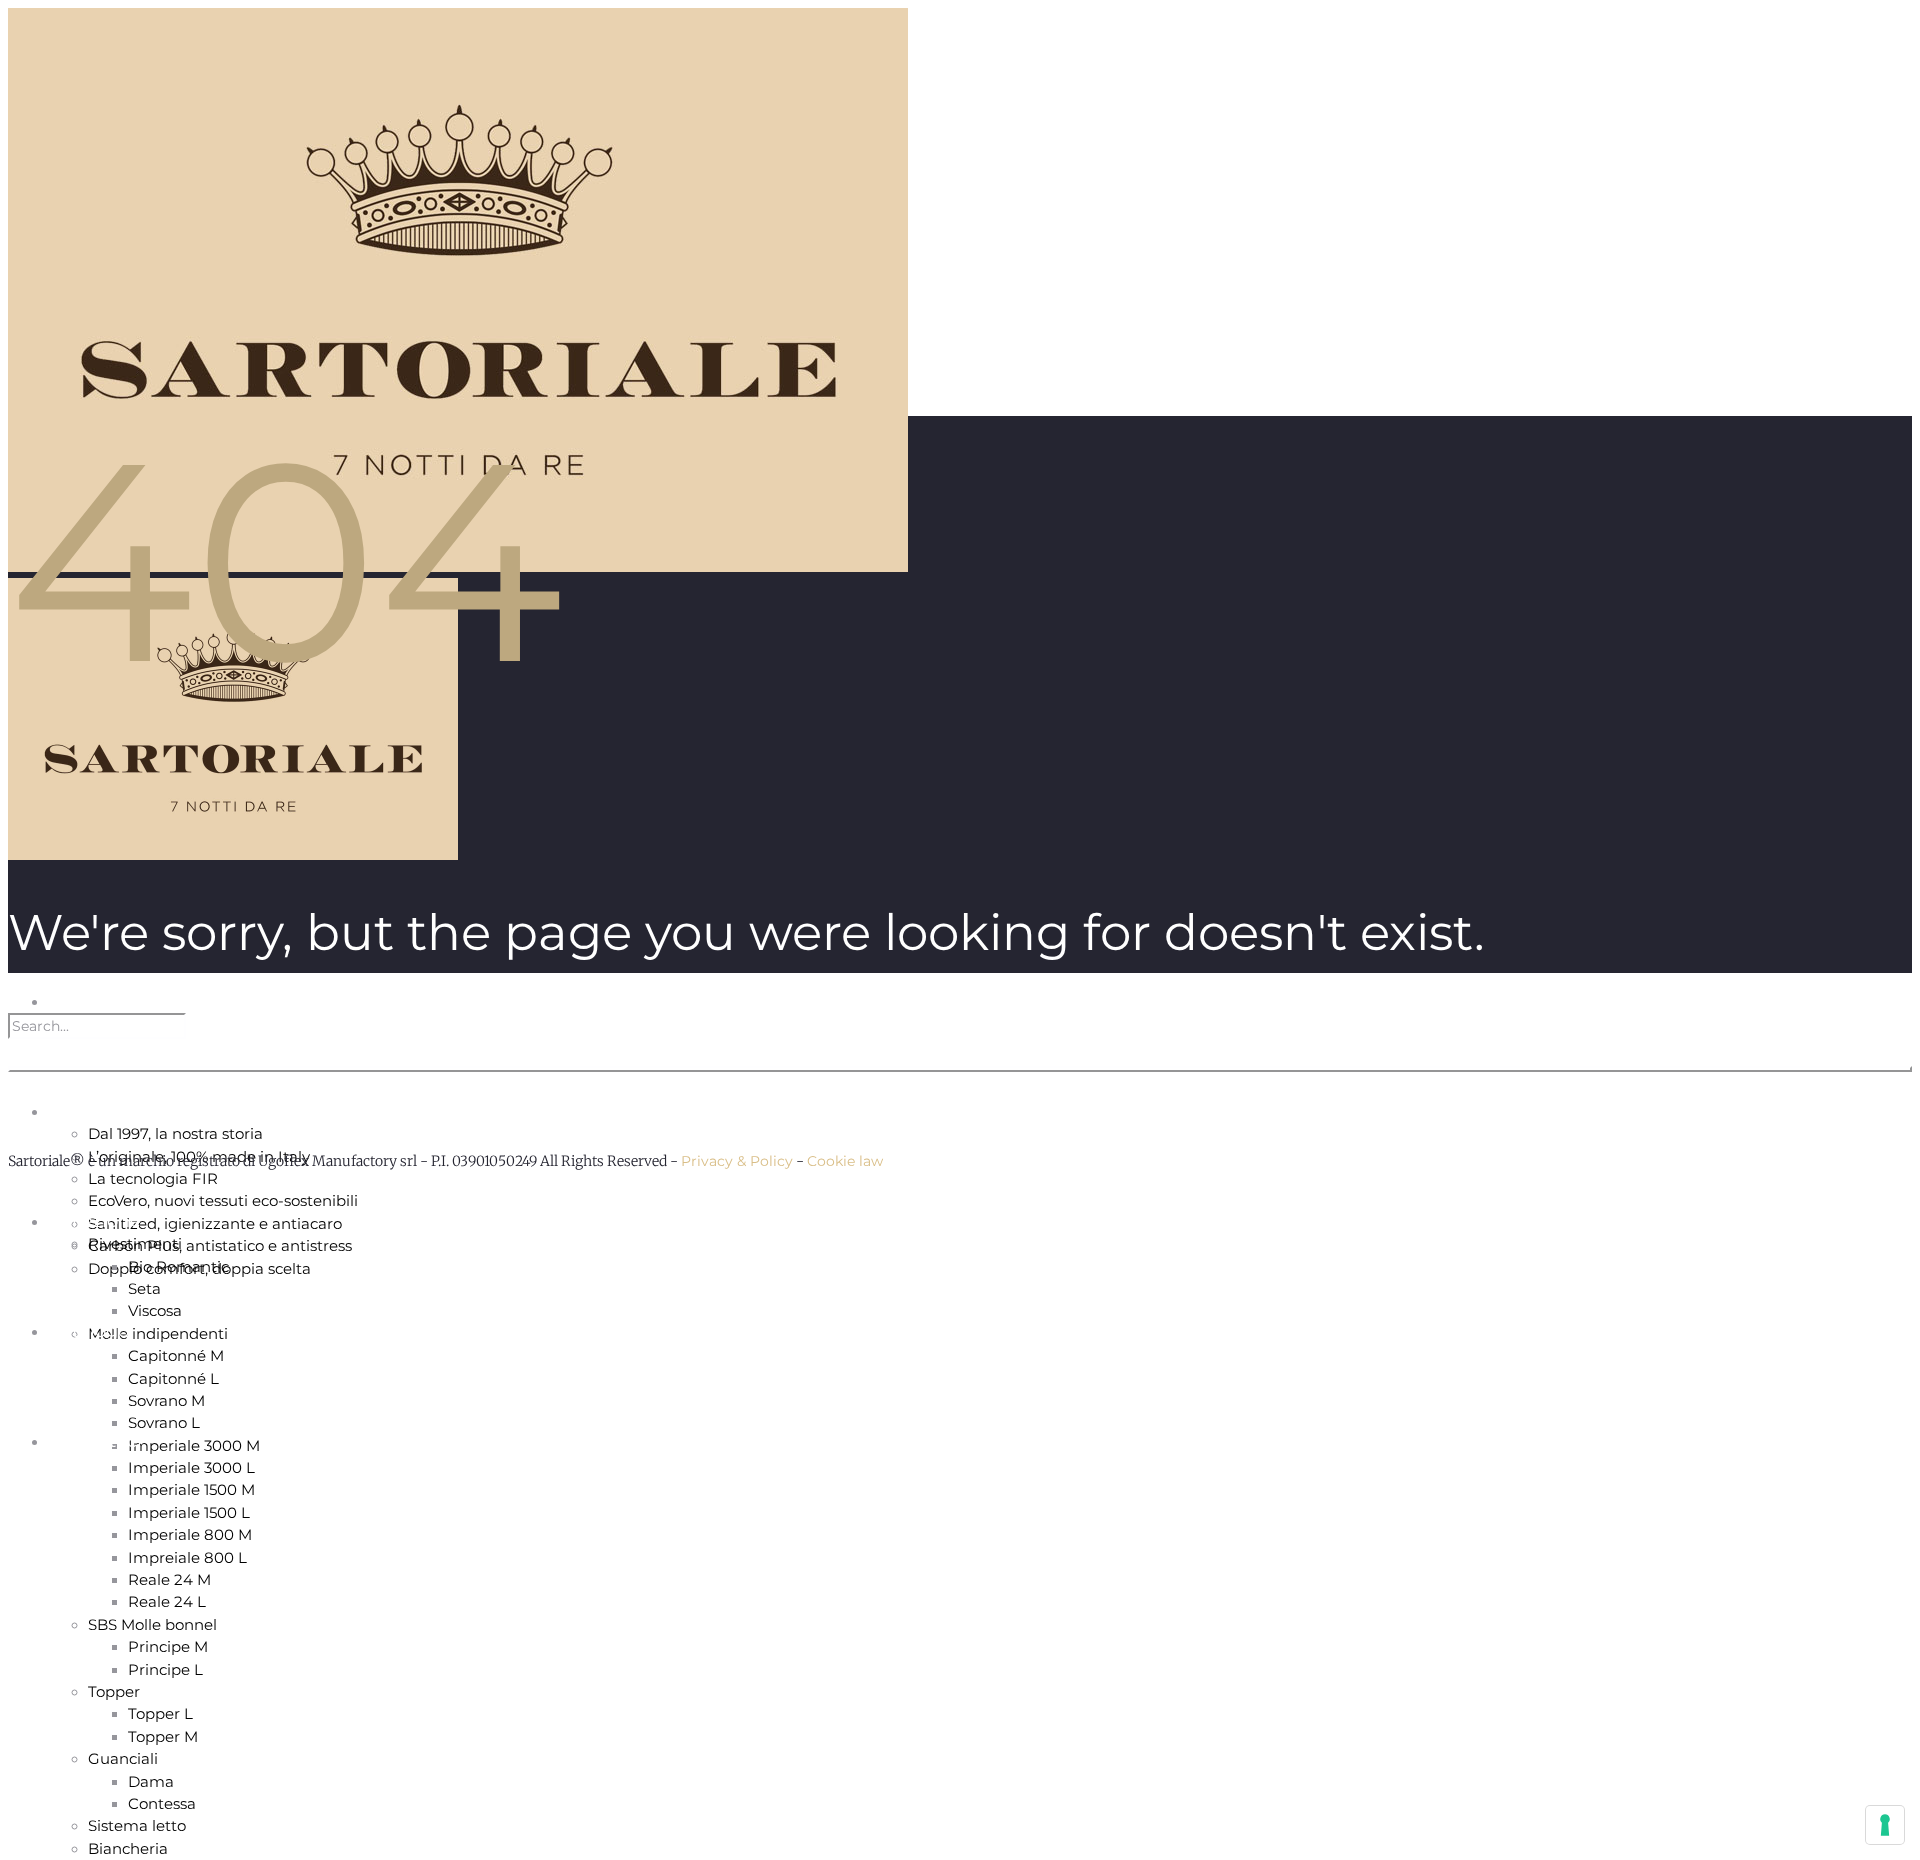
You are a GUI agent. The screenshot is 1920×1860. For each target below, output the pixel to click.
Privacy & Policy (737, 1161)
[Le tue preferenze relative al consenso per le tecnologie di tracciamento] (1885, 1825)
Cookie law (845, 1161)
